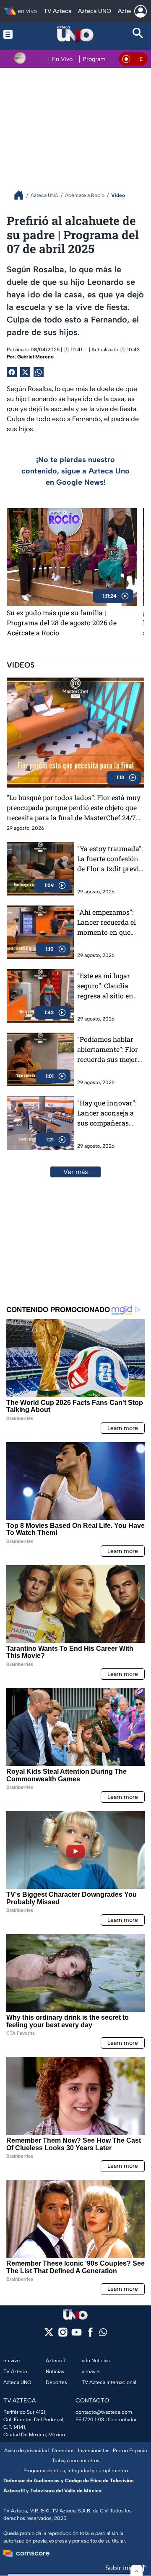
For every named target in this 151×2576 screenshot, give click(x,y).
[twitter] (49, 2335)
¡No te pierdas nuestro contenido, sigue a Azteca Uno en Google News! (75, 471)
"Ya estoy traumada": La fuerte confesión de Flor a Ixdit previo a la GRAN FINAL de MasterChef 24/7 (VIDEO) (110, 859)
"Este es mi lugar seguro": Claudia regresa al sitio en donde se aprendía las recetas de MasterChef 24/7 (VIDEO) (107, 986)
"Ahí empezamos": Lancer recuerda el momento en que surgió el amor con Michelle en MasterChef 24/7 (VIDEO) (107, 922)
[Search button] (138, 34)
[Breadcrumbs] (22, 195)
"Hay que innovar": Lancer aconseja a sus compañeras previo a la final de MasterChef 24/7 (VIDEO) (107, 1113)
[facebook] (90, 2335)
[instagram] (63, 2335)
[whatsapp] (103, 2334)
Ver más (76, 1172)
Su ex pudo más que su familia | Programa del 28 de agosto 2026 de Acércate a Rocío (62, 623)
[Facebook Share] (12, 372)
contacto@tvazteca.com (104, 2412)
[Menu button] (13, 34)
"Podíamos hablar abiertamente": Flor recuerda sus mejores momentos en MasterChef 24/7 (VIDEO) (111, 1050)
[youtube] (77, 2335)
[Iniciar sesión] (141, 11)
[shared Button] (39, 372)
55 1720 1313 (90, 2420)
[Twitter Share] (25, 372)
